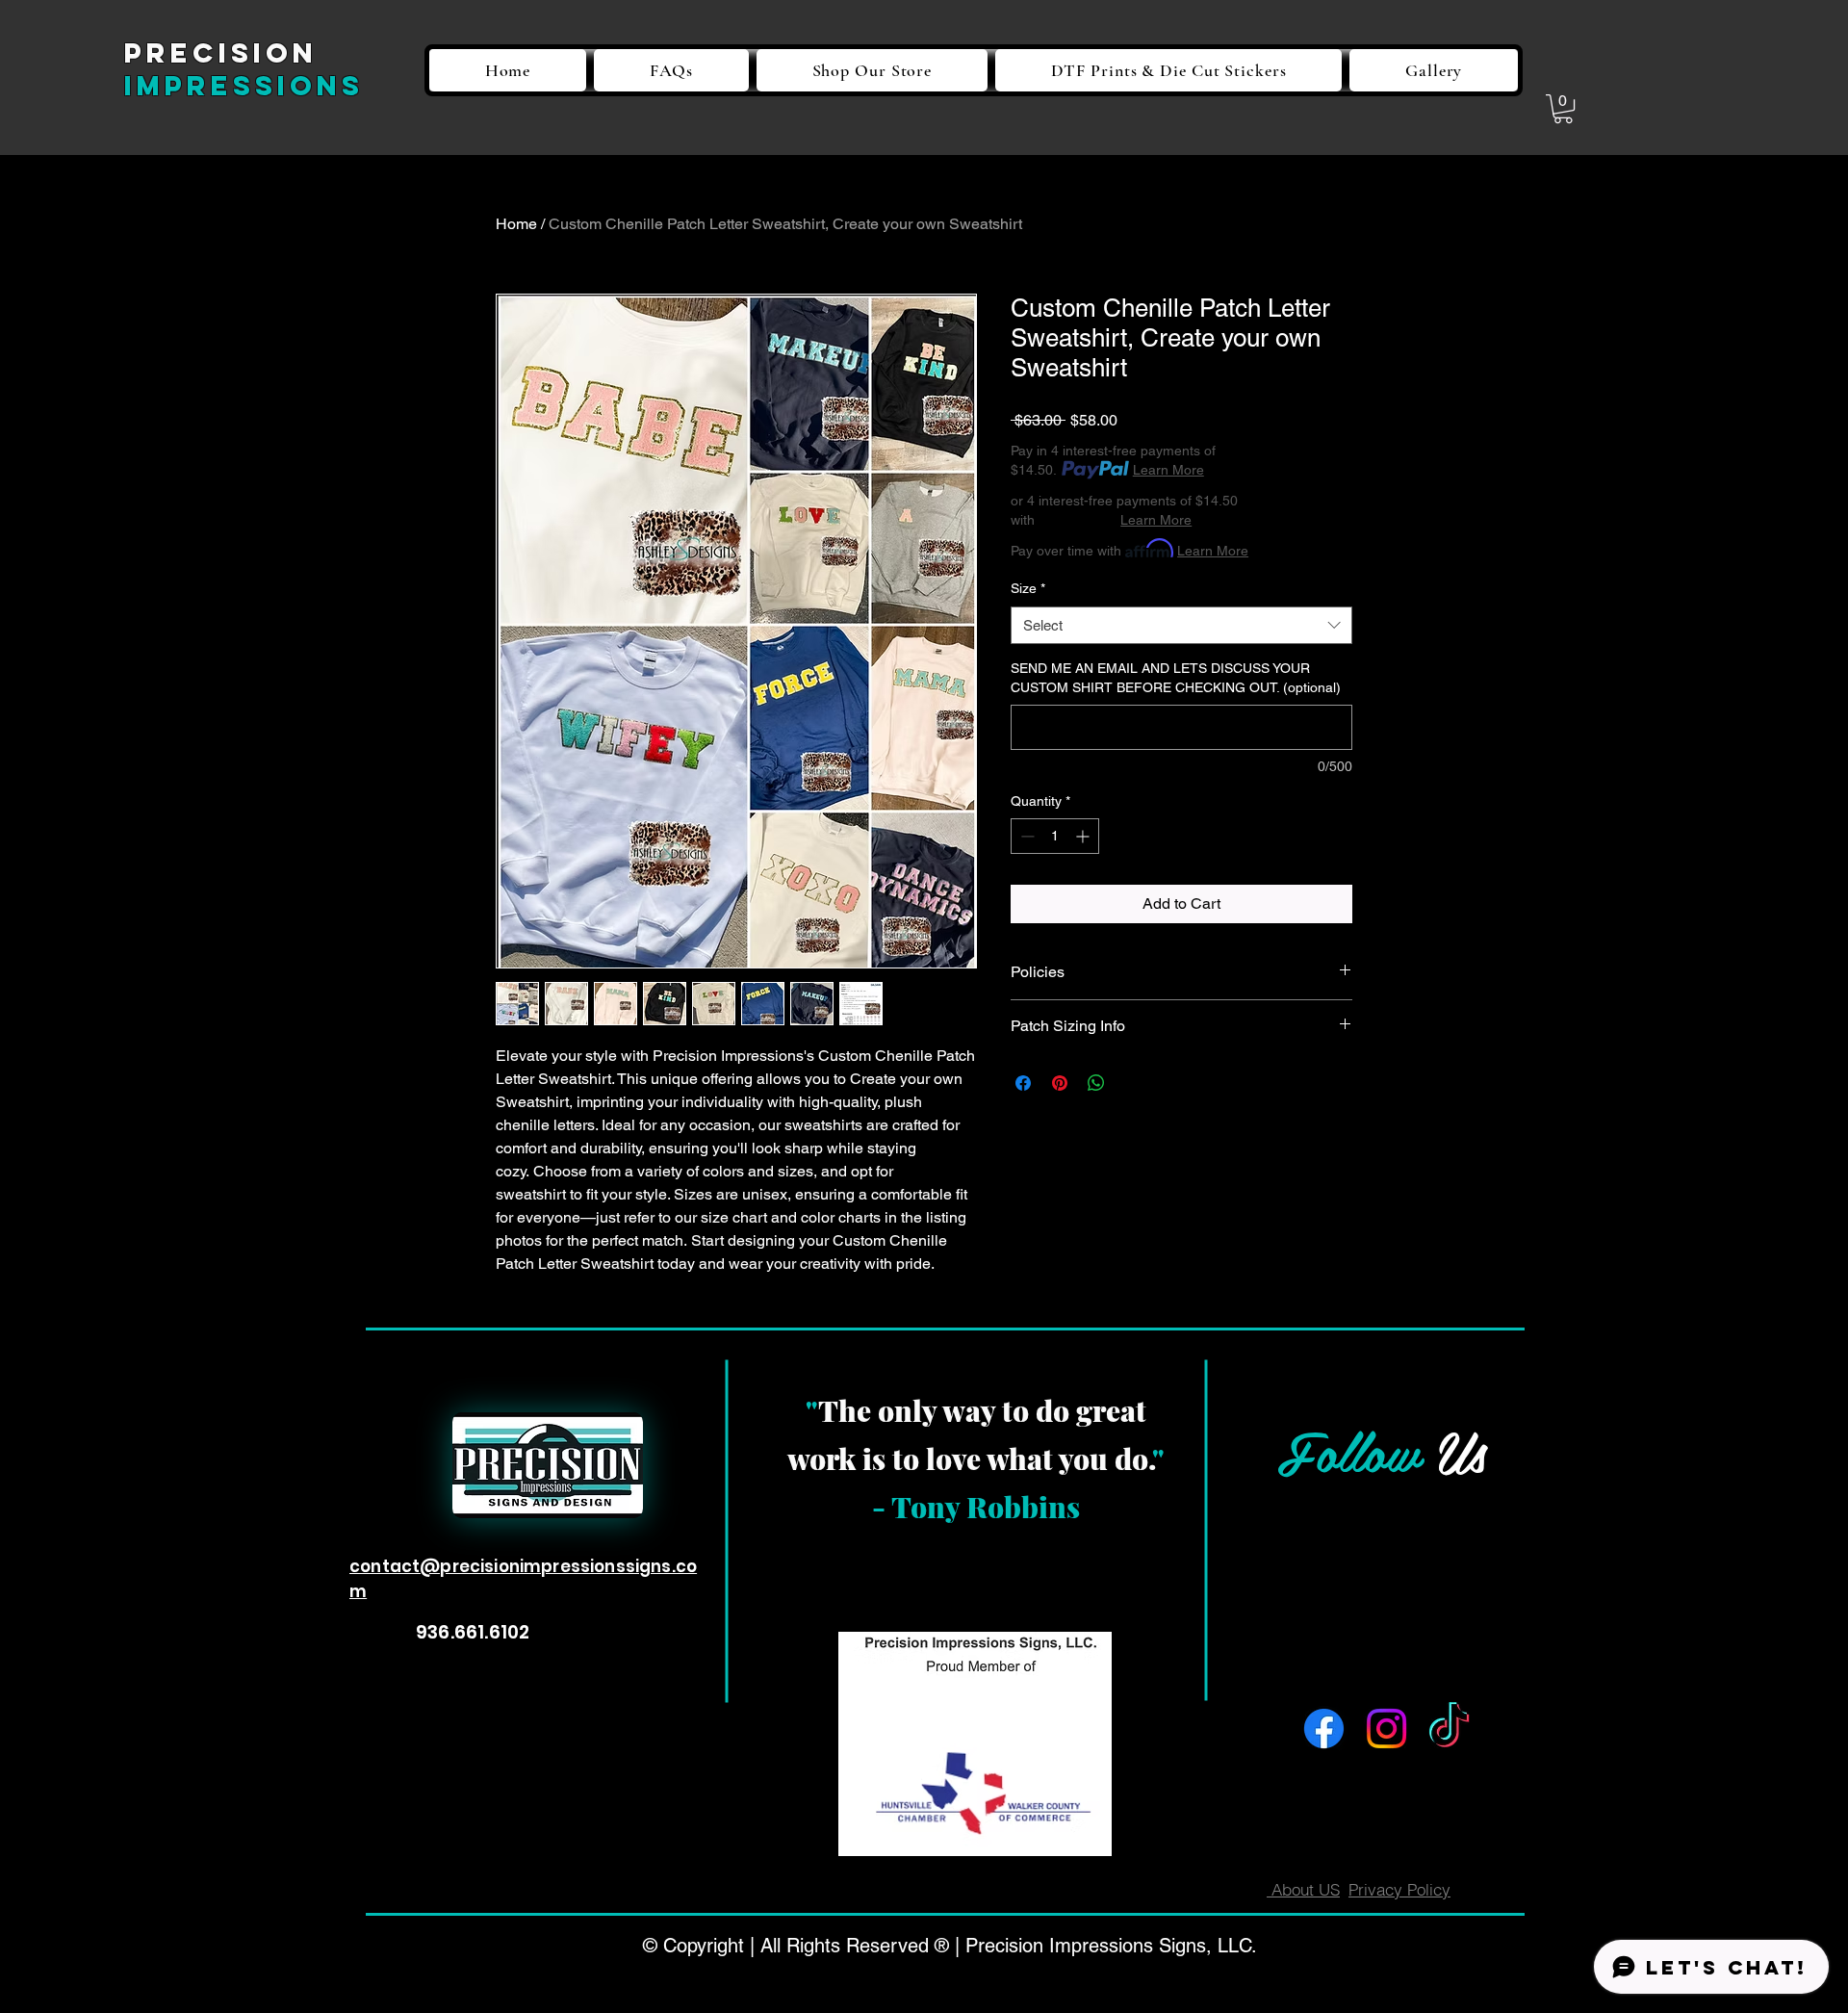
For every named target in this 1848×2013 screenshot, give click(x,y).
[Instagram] (1386, 1729)
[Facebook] (1324, 1729)
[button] (1563, 109)
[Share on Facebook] (1023, 1083)
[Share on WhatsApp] (1096, 1083)
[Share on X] (1133, 1083)
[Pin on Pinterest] (1060, 1083)
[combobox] (1181, 625)
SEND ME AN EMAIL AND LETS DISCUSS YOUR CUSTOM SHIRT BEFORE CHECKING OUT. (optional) (1176, 678)
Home (516, 224)
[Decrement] (1026, 836)
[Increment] (1084, 836)
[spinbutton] (1055, 836)
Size (1028, 588)
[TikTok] (1449, 1729)
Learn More (1168, 470)
